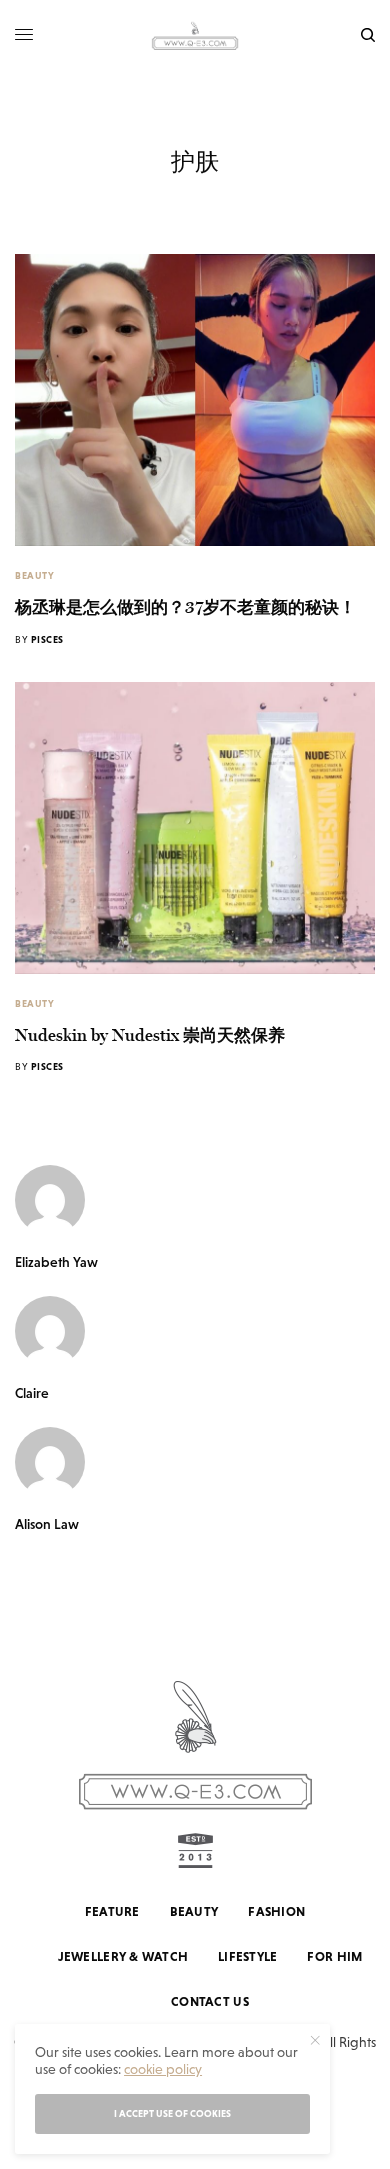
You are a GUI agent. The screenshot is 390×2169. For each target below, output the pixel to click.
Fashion (276, 1911)
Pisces (47, 639)
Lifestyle (247, 1956)
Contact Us (210, 2001)
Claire (32, 1393)
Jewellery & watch (123, 1956)
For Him (334, 1956)
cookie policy (163, 2069)
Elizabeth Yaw (56, 1262)
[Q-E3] (195, 35)
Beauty (34, 575)
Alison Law (47, 1524)
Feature (112, 1911)
